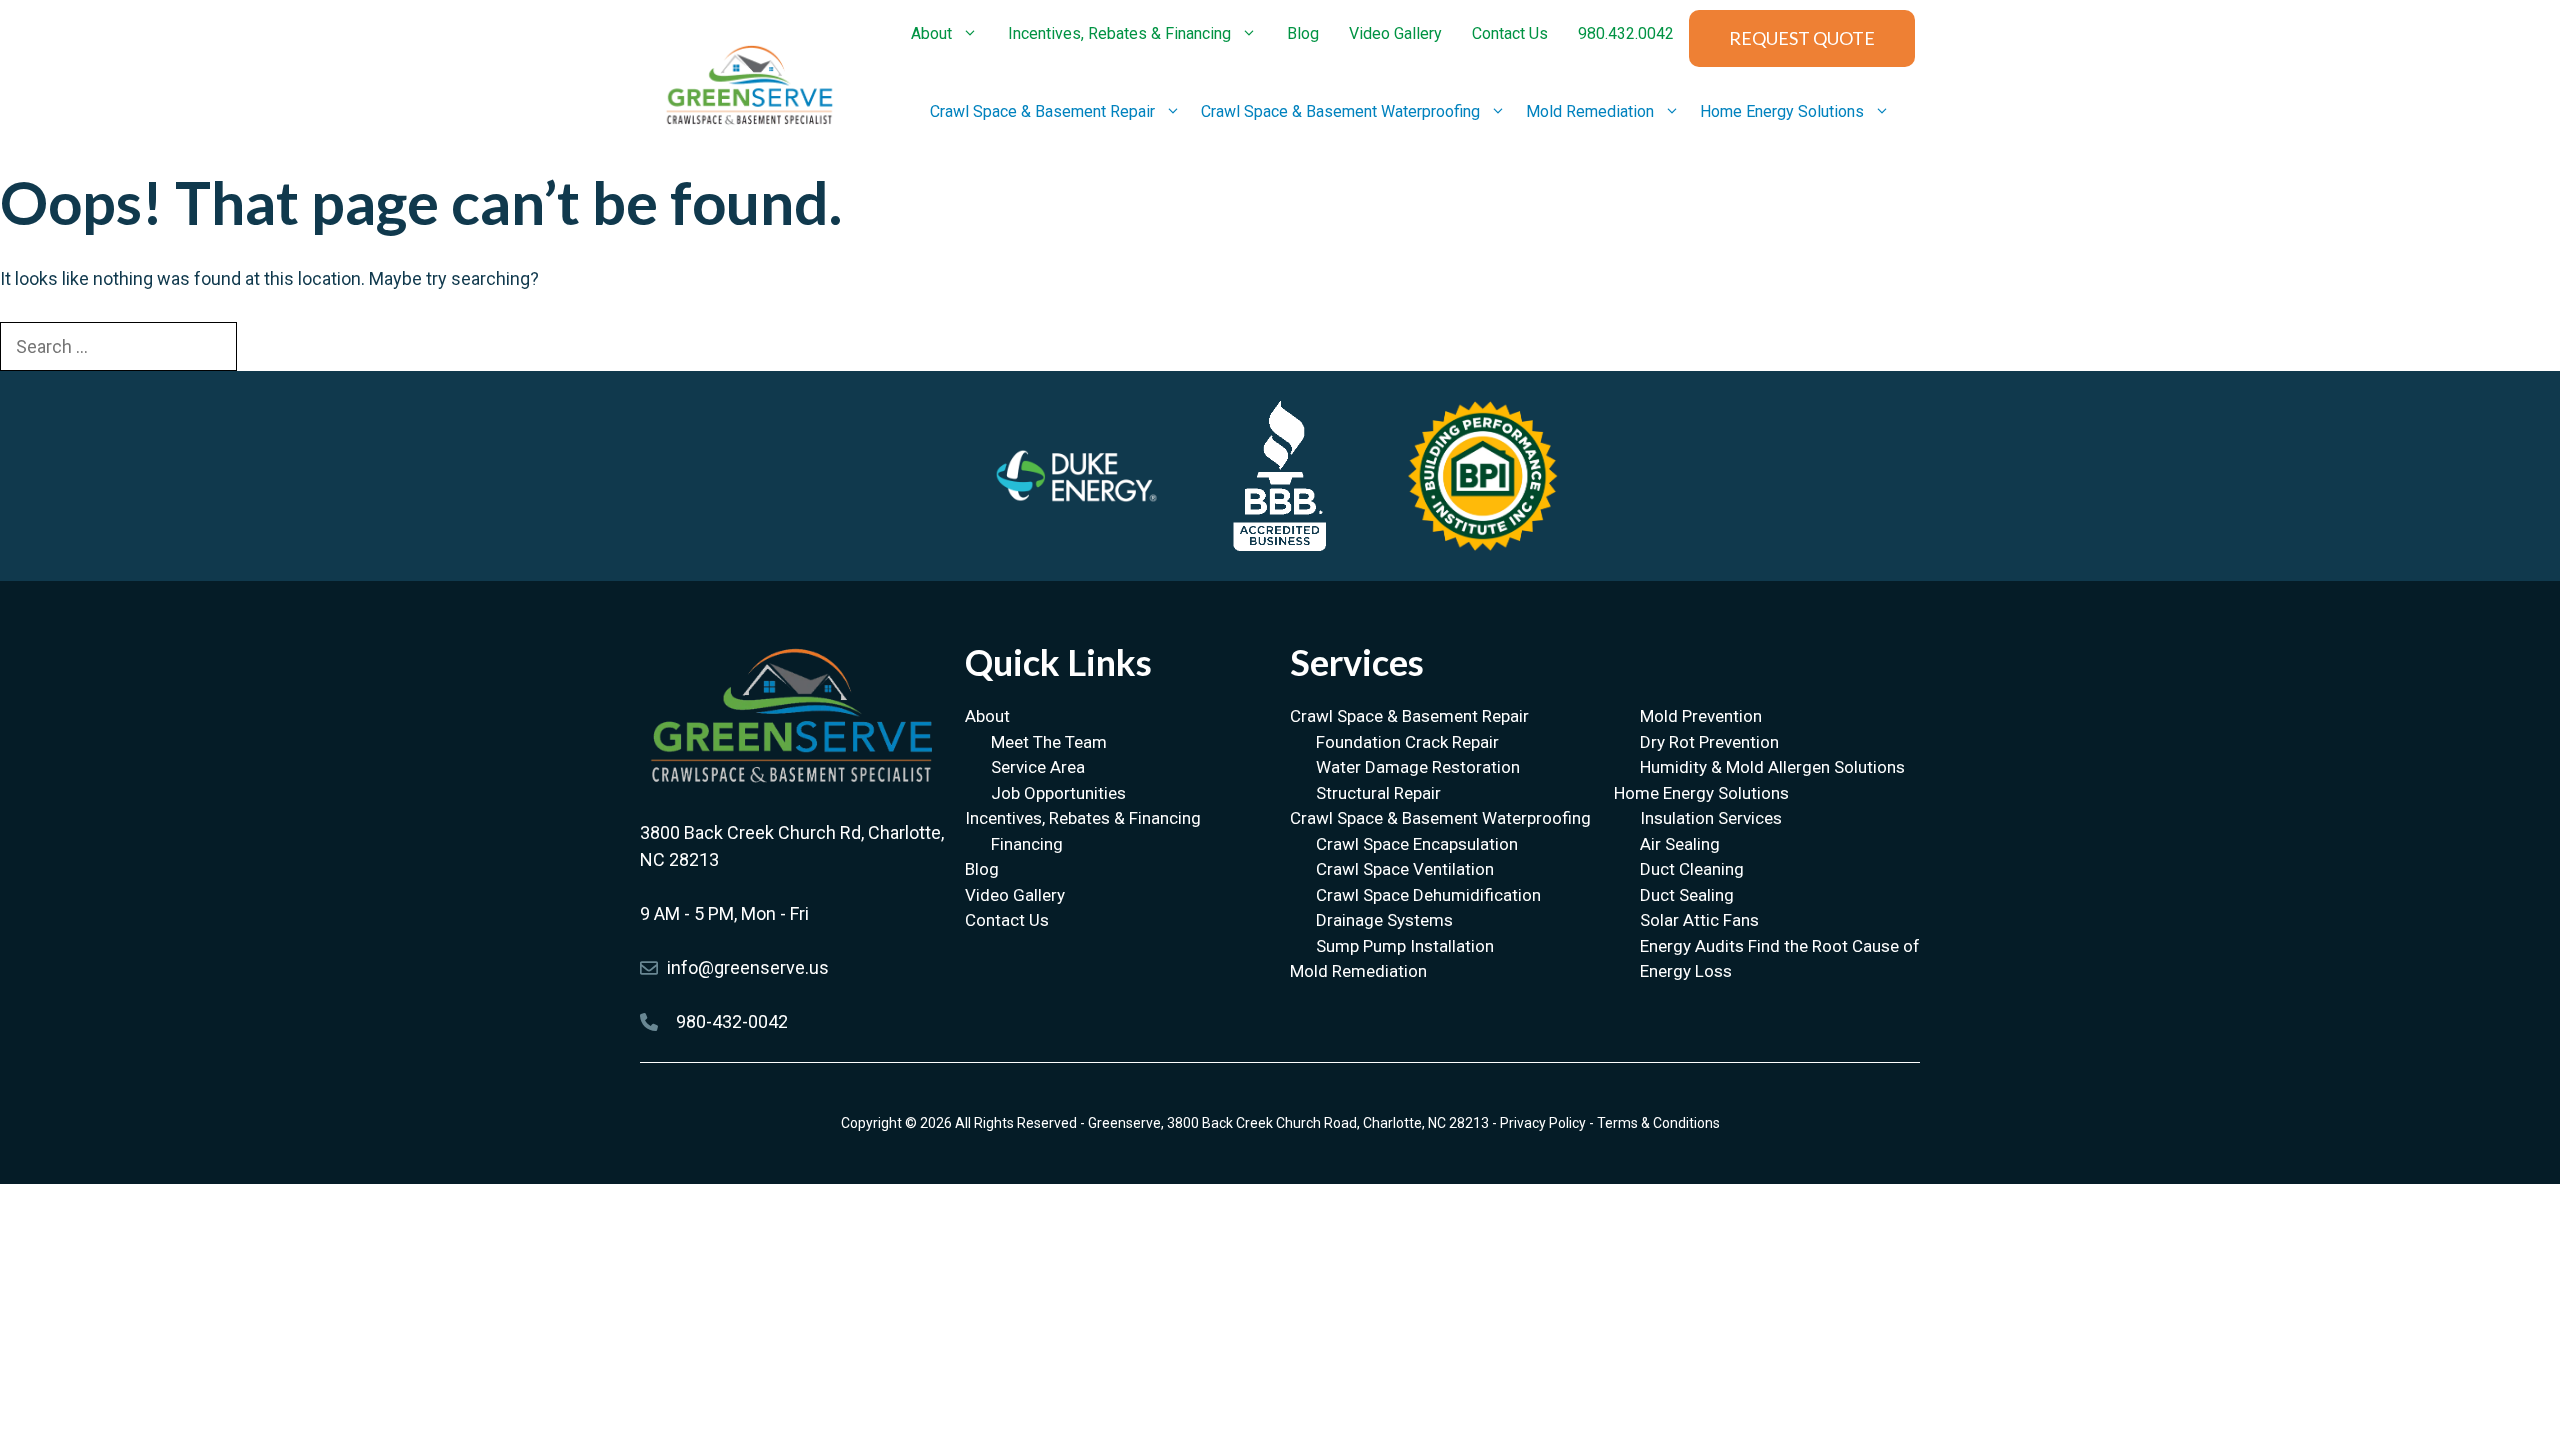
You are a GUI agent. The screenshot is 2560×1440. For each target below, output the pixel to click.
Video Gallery (1395, 33)
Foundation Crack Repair (1407, 742)
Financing (1027, 844)
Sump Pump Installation (1405, 946)
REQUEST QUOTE (1802, 38)
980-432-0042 (732, 1021)
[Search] (272, 345)
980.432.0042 (1626, 33)
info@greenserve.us (748, 967)
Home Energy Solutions (1782, 111)
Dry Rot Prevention (1709, 742)
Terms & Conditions (1658, 1123)
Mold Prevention (1701, 716)
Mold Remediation (1590, 111)
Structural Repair (1378, 793)
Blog (1303, 33)
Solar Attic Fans (1699, 920)
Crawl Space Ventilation (1405, 869)
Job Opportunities (1058, 793)
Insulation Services (1711, 818)
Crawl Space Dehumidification (1428, 895)
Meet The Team (1049, 742)
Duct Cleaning (1692, 869)
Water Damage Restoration (1418, 767)
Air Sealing (1680, 844)
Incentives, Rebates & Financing (1119, 33)
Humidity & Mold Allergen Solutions (1772, 767)
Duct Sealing (1687, 895)
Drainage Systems (1384, 920)
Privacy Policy (1543, 1123)
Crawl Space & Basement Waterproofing (1340, 111)
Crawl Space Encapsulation (1417, 844)
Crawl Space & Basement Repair (1042, 111)
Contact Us (1510, 33)
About (931, 33)
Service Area (1038, 767)
